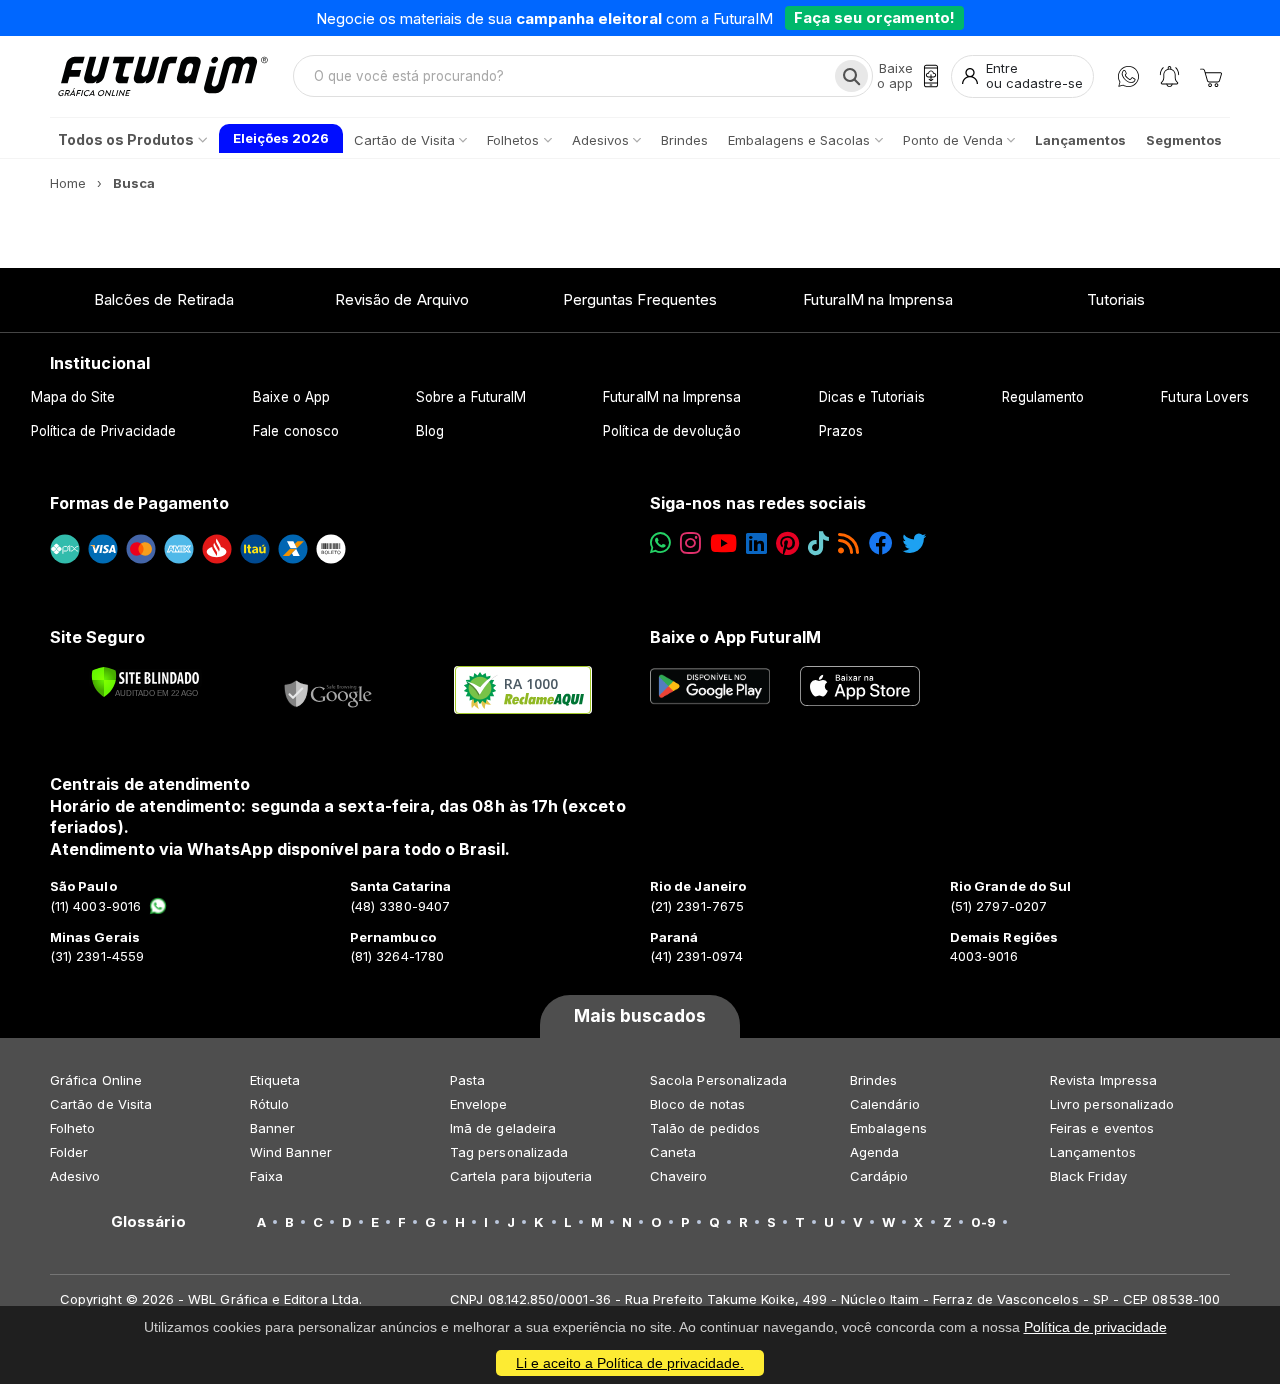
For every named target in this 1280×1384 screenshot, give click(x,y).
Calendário (885, 1104)
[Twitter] (914, 543)
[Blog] (848, 543)
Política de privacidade (1095, 1327)
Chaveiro (679, 1176)
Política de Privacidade (104, 431)
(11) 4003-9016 (95, 906)
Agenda (874, 1152)
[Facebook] (881, 543)
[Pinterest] (787, 543)
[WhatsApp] (1128, 76)
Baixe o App (291, 397)
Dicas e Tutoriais (872, 397)
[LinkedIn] (756, 543)
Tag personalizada (509, 1152)
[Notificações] (1169, 76)
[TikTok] (818, 543)
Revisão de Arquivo (402, 299)
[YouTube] (723, 543)
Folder (69, 1152)
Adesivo (75, 1176)
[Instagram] (690, 543)
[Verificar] (145, 682)
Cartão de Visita (101, 1104)
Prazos (841, 431)
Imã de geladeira (503, 1128)
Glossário (148, 1222)
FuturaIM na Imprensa (877, 299)
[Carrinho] (1211, 76)
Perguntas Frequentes (640, 299)
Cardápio (879, 1176)
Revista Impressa (1103, 1080)
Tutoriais (1116, 299)
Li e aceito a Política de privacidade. (630, 1363)
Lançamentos (1093, 1152)
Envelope (479, 1104)
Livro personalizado (1112, 1104)
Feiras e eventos (1102, 1128)
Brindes (873, 1080)
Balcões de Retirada (164, 299)
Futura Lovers (1205, 397)
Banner (272, 1128)
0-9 (983, 1222)
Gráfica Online (96, 1080)
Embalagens (888, 1128)
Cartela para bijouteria (521, 1176)
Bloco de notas (697, 1104)
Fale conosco (296, 431)
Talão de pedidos (705, 1128)
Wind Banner (291, 1152)
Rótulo (269, 1104)
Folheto (72, 1128)
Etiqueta (275, 1080)
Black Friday (1088, 1176)
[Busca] (851, 76)
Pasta (467, 1080)
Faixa (266, 1176)
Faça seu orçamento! (874, 17)
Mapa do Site (73, 397)
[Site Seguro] (329, 690)
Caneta (673, 1152)
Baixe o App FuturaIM (735, 637)
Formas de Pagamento (139, 503)
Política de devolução (671, 431)
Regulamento (1043, 397)
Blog (430, 431)
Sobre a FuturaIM (471, 397)
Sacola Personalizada (718, 1080)
